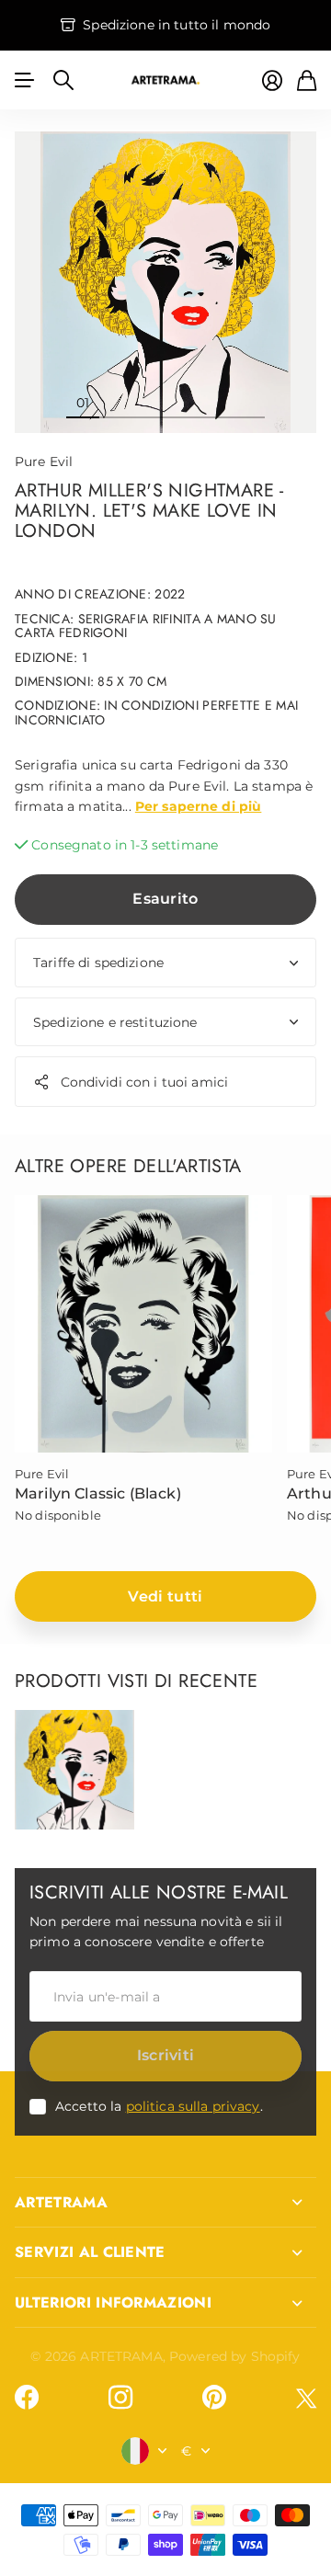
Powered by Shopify (235, 2356)
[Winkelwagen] (307, 80)
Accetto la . (159, 2106)
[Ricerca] (63, 80)
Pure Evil (44, 462)
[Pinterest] (214, 2398)
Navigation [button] (25, 80)
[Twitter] (306, 2398)
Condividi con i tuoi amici (145, 1082)
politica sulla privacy (193, 2106)
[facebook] (27, 2398)
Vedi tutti (165, 1596)
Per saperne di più (199, 806)
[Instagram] (120, 2398)
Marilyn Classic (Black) (98, 1493)
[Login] (272, 80)
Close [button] (165, 2203)
